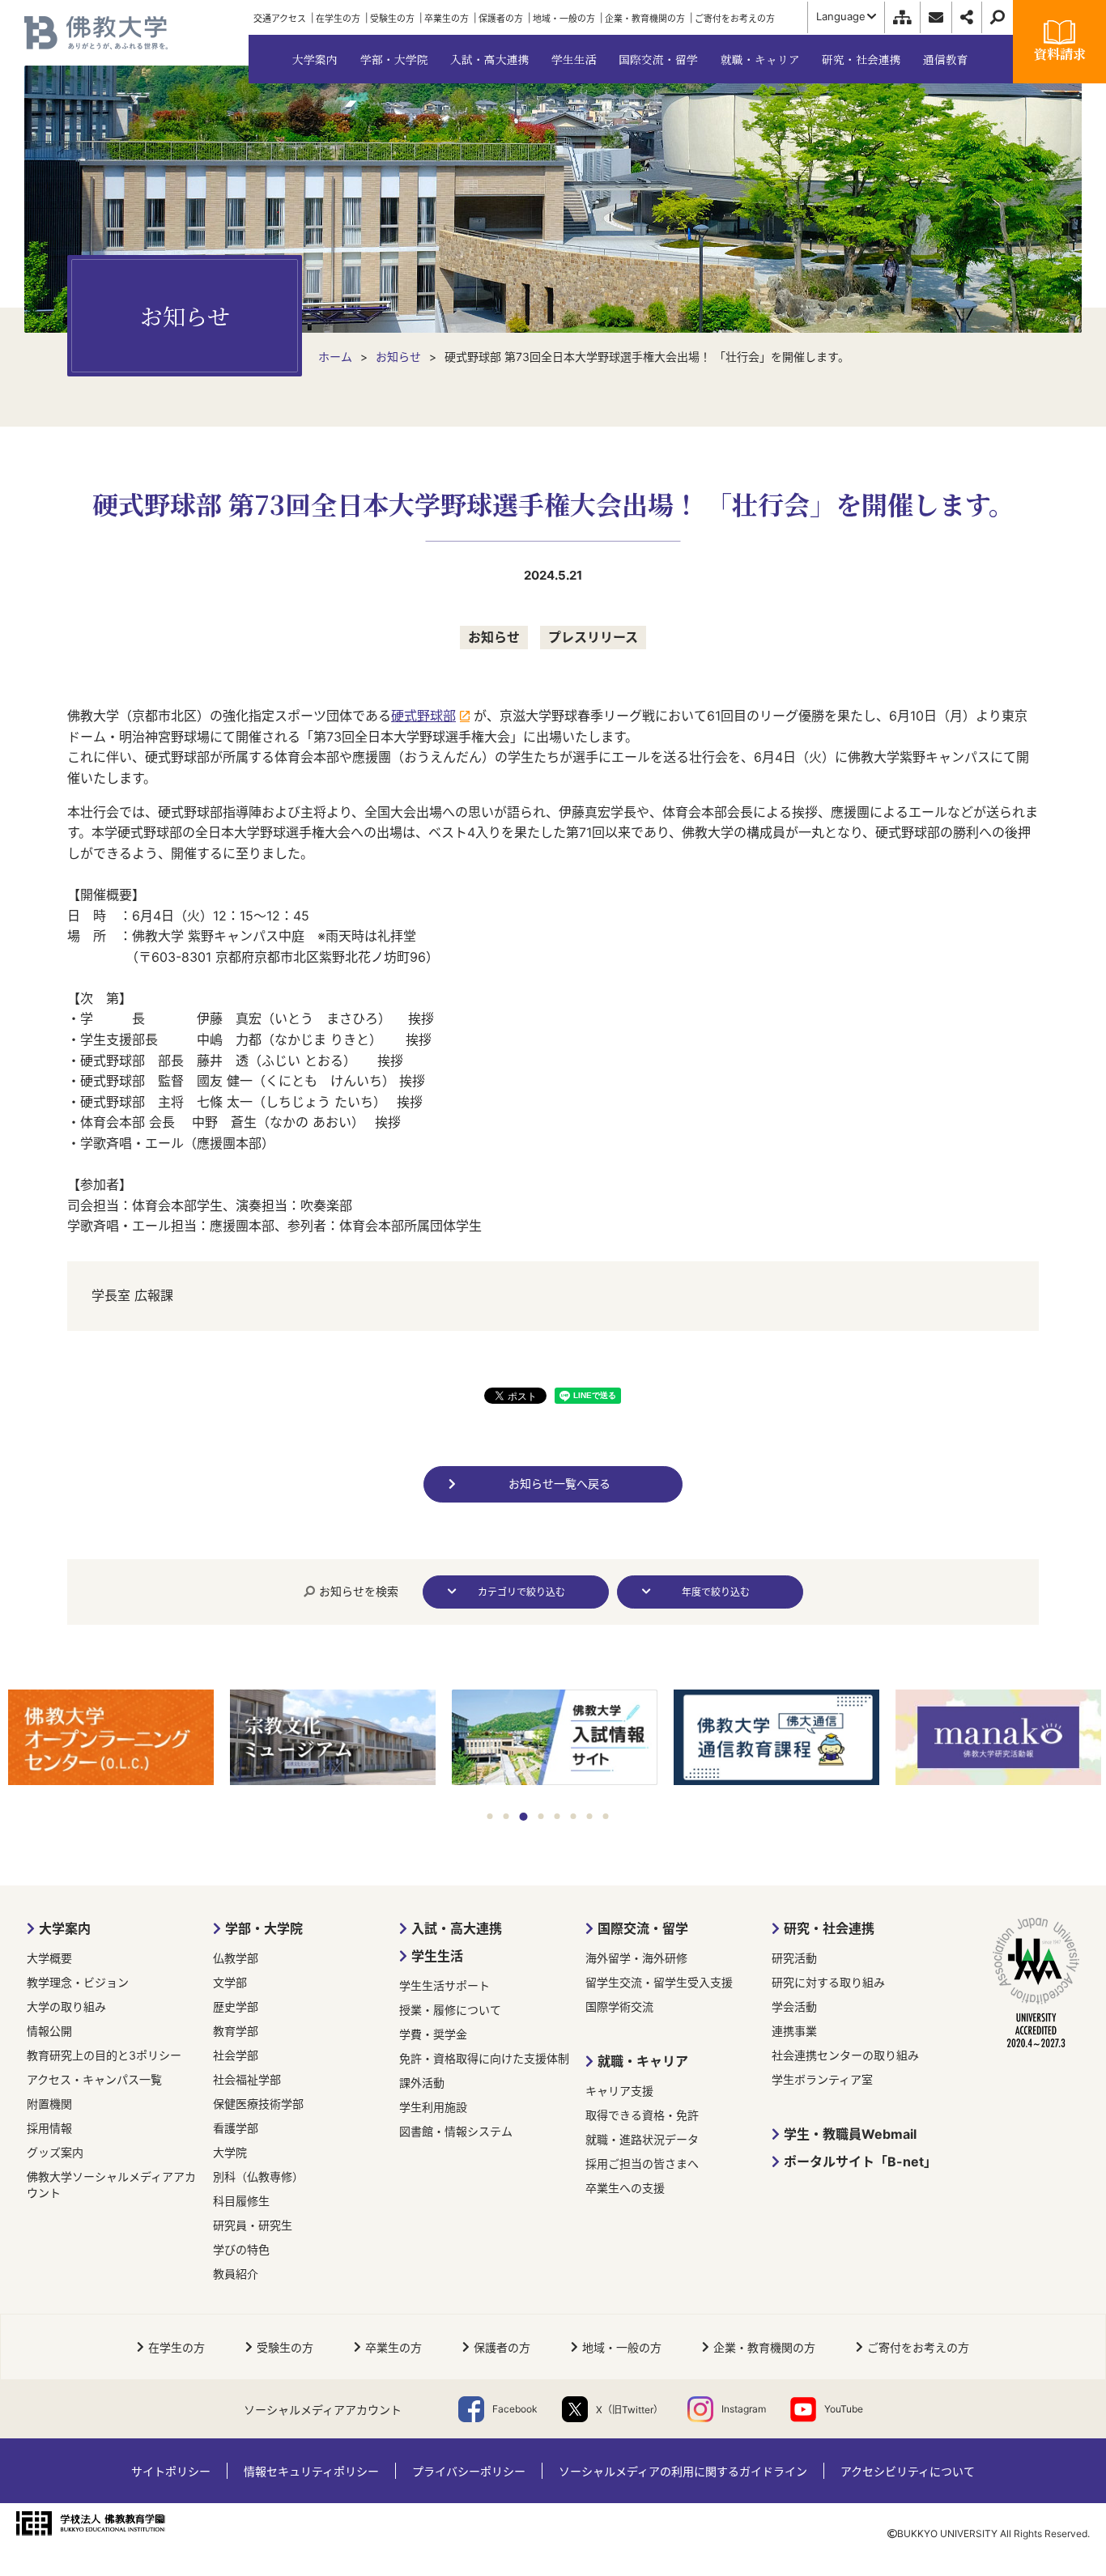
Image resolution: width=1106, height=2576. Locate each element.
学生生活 (437, 1956)
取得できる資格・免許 (642, 2115)
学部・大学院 (264, 1928)
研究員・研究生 (253, 2225)
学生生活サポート (445, 1985)
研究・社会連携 (829, 1928)
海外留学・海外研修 (636, 1958)
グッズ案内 (55, 2152)
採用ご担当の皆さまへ (642, 2164)
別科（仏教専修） (258, 2176)
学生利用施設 (433, 2107)
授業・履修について (450, 2010)
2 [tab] (506, 1816)
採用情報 (49, 2128)
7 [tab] (589, 1816)
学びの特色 (241, 2249)
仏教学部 (236, 1958)
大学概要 (49, 1958)
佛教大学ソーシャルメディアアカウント (111, 2185)
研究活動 (794, 1958)
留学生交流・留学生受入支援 (659, 1982)
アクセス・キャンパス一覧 (94, 2079)
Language (841, 16)
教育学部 (236, 2031)
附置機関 (49, 2104)
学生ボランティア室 (822, 2079)
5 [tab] (557, 1816)
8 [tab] (605, 1816)
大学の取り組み (66, 2006)
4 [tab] (540, 1817)
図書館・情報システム (456, 2131)
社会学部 (236, 2055)
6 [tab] (573, 1816)
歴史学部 (236, 2006)
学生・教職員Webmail (850, 2134)
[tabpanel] (124, 1739)
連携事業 (794, 2031)
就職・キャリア (643, 2061)
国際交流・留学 (643, 1928)
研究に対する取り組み (828, 1982)
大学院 (230, 2152)
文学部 (230, 1982)
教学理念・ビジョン (78, 1982)
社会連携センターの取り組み (845, 2055)
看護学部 (236, 2128)
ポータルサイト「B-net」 (860, 2162)
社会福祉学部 (247, 2079)
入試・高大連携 (457, 1928)
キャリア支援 (619, 2091)
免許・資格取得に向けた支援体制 (484, 2058)
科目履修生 (241, 2201)
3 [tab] (523, 1816)
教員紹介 (236, 2274)
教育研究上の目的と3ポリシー (104, 2055)
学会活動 (794, 2006)
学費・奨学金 (433, 2034)
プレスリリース (593, 637)
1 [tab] (490, 1816)
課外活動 (422, 2083)
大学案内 (65, 1928)
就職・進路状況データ (642, 2139)
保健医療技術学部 (258, 2104)
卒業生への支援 (625, 2188)
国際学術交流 (619, 2006)
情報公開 (49, 2031)
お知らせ (494, 637)
